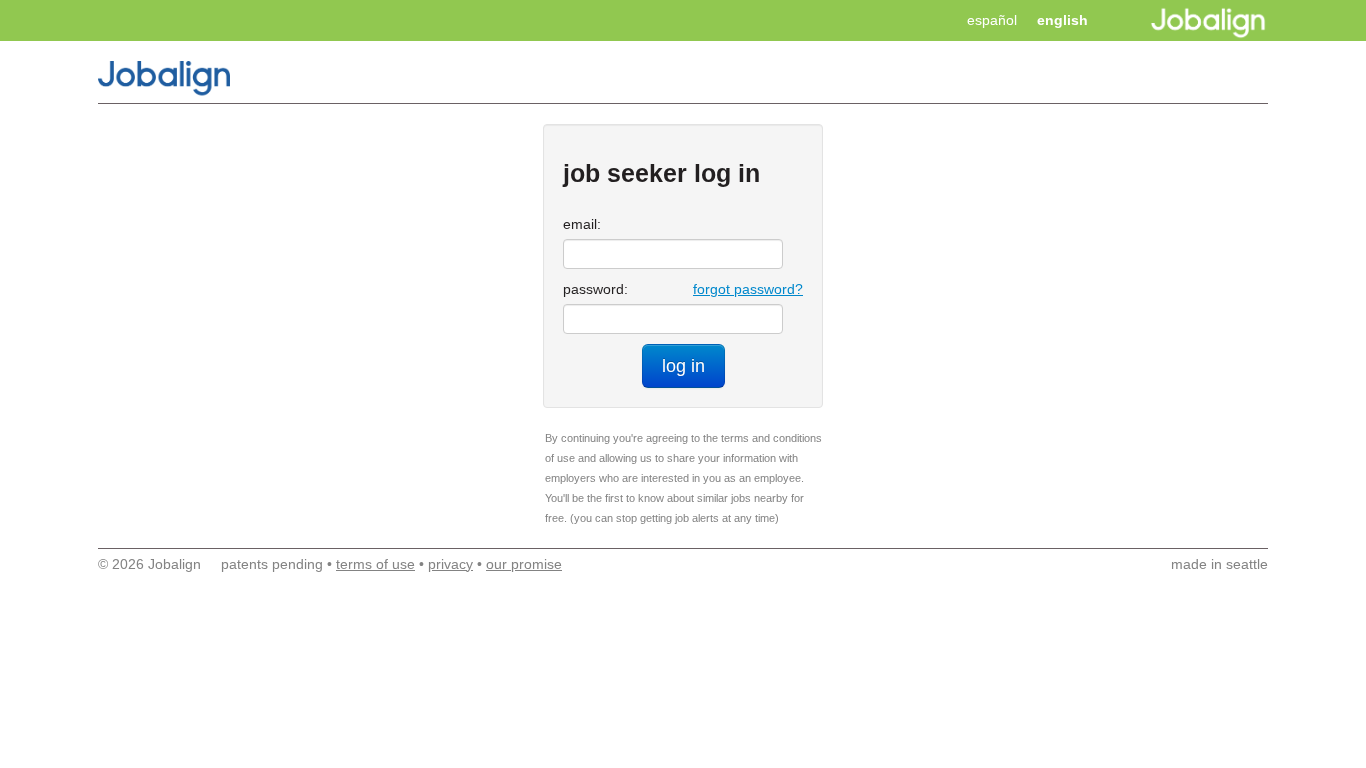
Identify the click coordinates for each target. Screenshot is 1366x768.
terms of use (375, 564)
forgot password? (748, 289)
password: (595, 289)
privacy (450, 564)
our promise (524, 564)
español (992, 20)
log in (683, 366)
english (1062, 20)
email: (582, 224)
